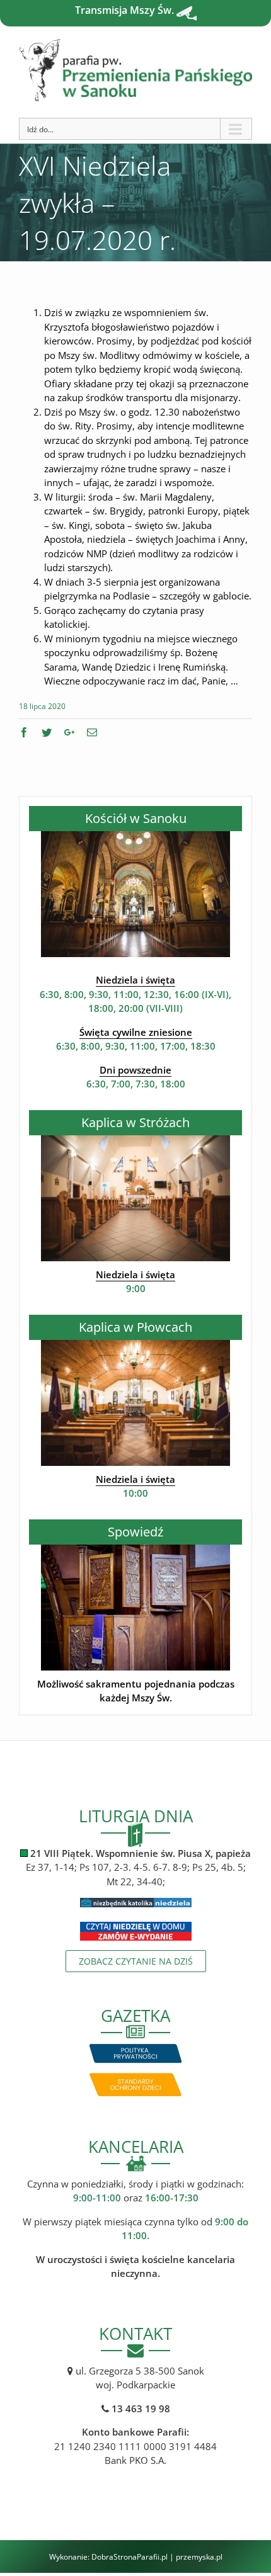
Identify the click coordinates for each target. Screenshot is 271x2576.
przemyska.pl (199, 2557)
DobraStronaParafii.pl (130, 2557)
